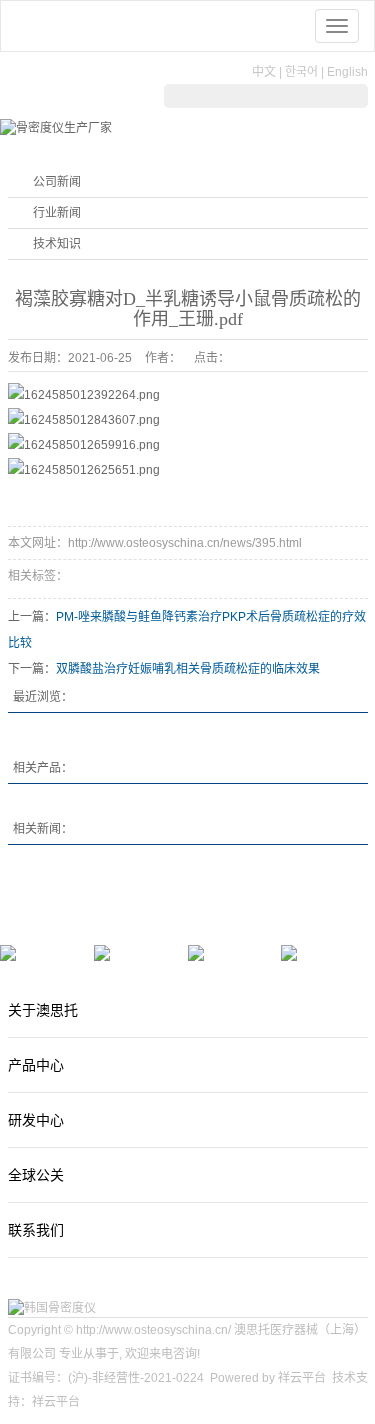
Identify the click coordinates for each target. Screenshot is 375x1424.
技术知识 (57, 244)
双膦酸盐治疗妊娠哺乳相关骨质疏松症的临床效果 (188, 669)
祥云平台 (302, 1378)
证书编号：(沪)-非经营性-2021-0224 (106, 1378)
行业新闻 (57, 213)
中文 (264, 72)
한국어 (301, 72)
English (347, 72)
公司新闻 (57, 182)
